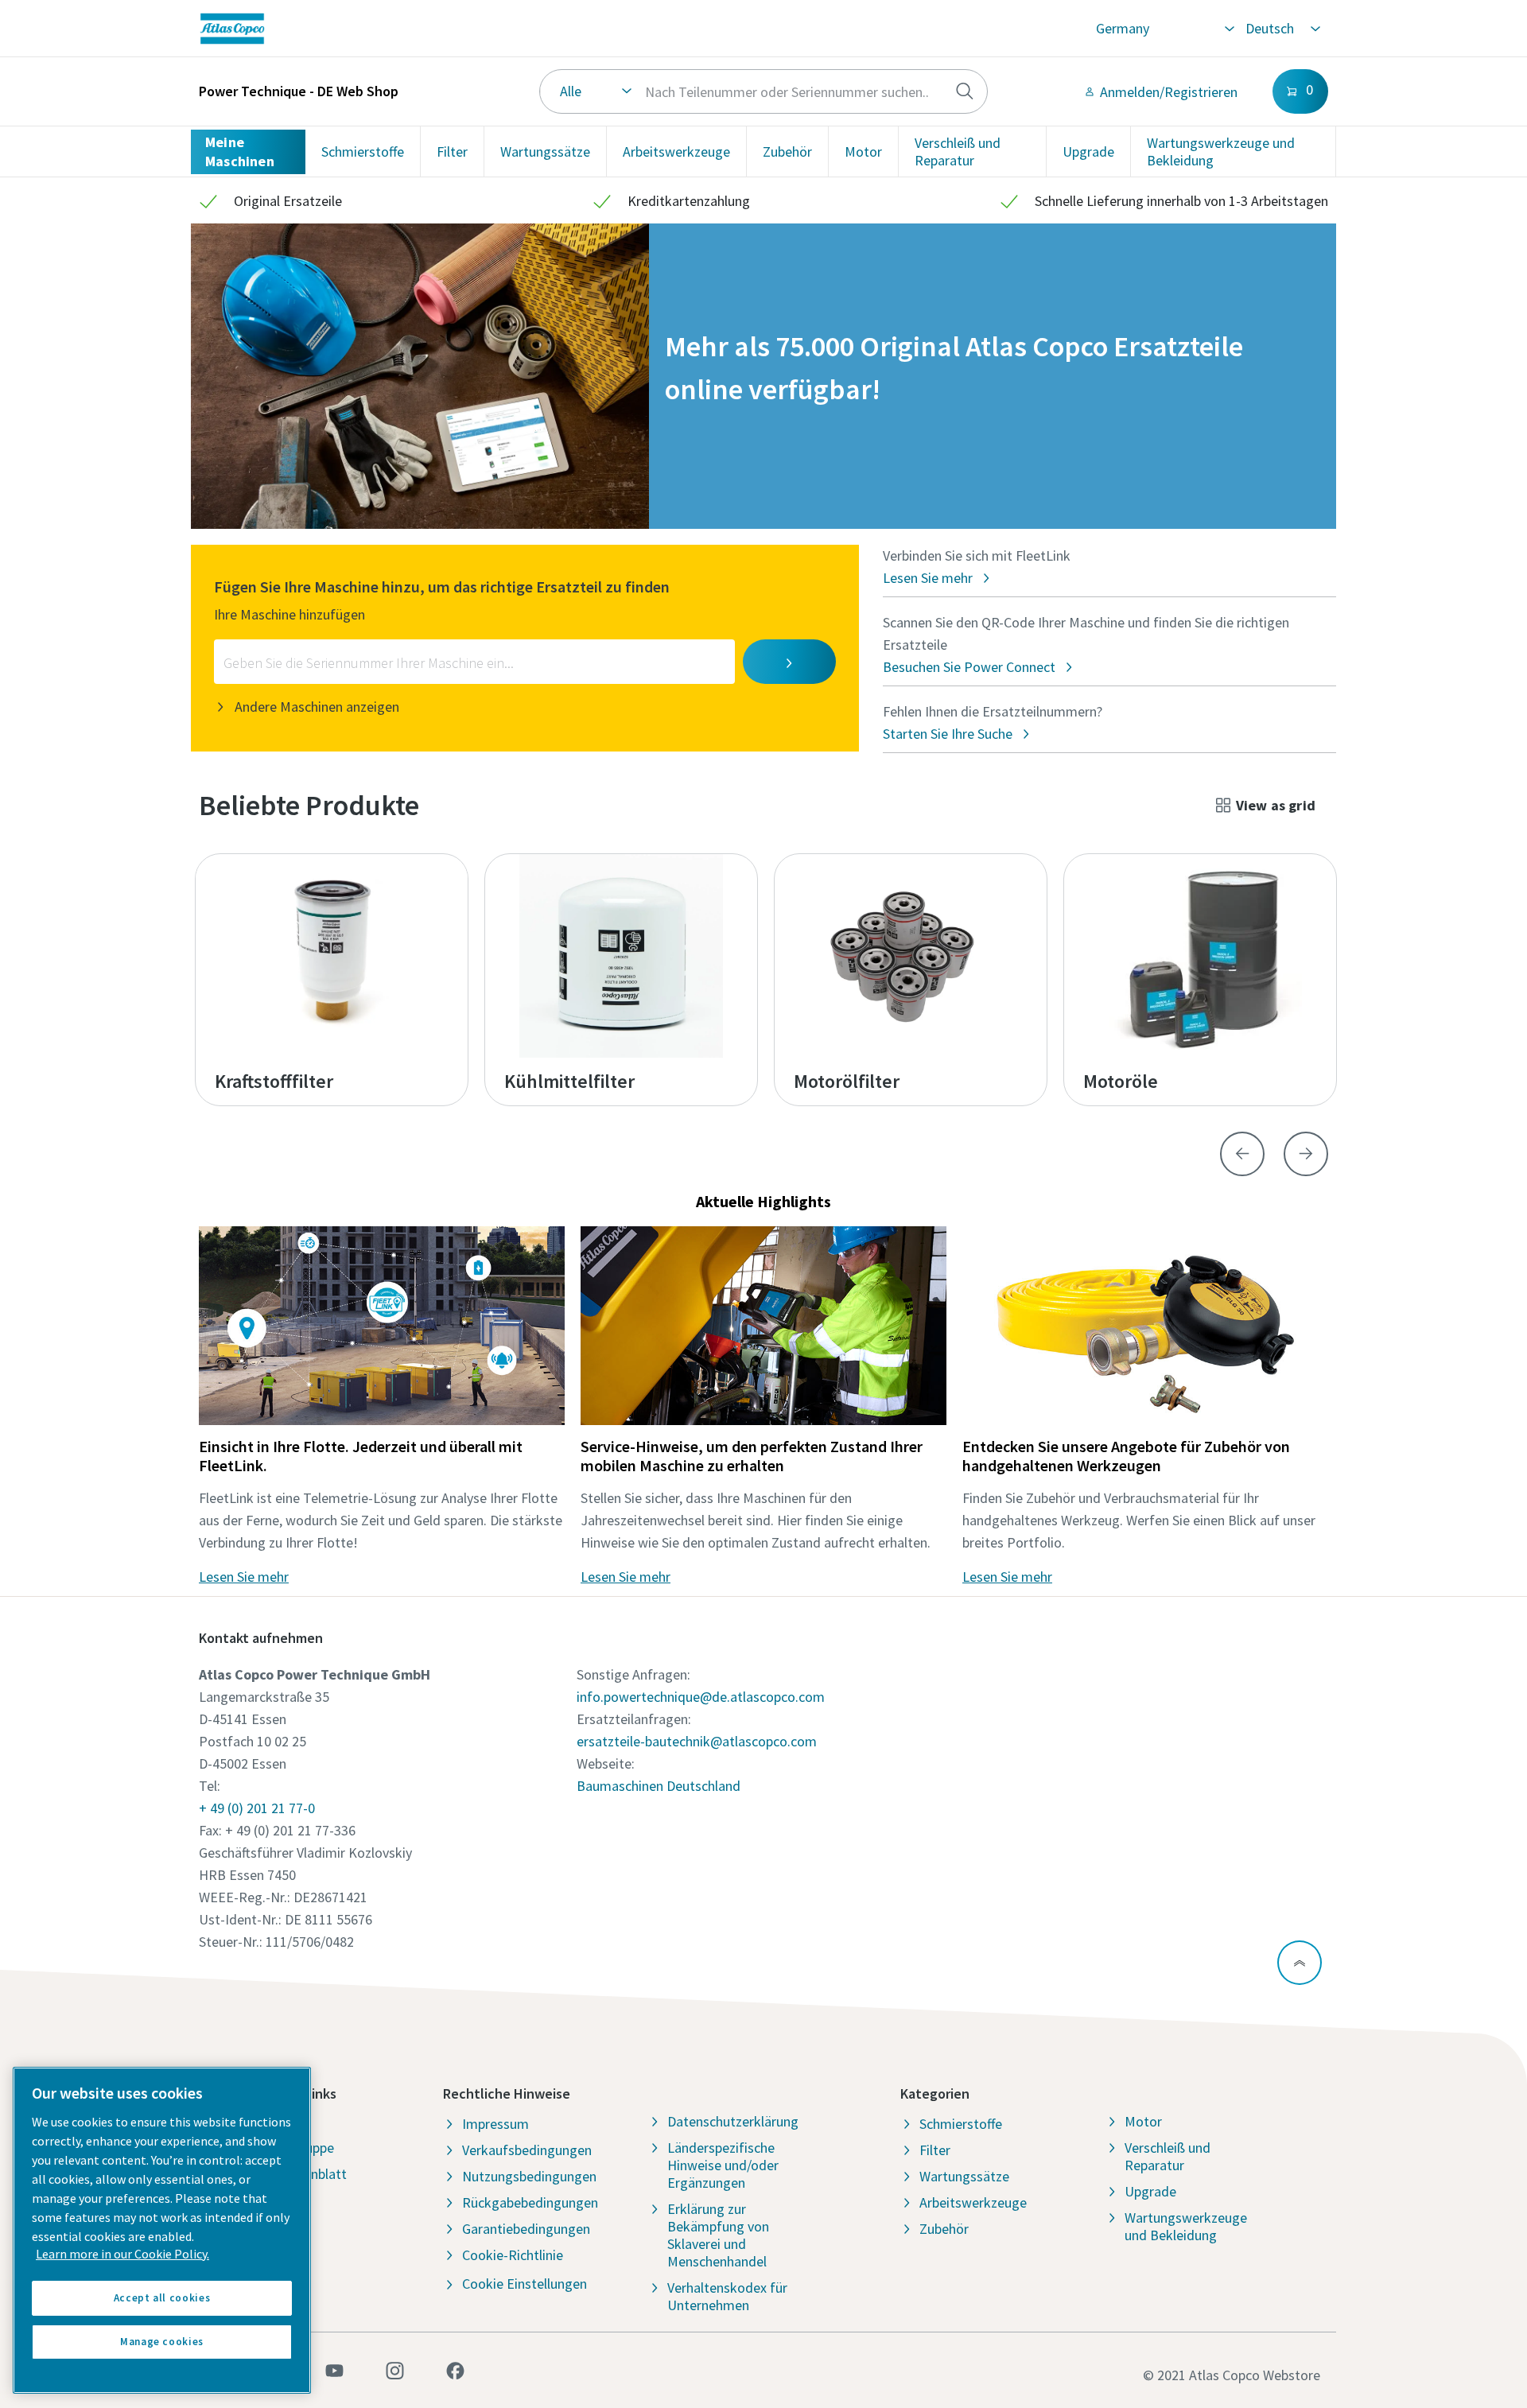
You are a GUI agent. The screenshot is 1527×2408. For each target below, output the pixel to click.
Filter (452, 151)
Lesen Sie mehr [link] (244, 1577)
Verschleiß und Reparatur (958, 151)
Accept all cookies (162, 2298)
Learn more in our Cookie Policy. (122, 2254)
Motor (863, 151)
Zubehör (787, 151)
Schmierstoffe (363, 151)
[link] (436, 29)
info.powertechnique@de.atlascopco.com (701, 1697)
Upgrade (1088, 151)
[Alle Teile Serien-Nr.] (764, 91)
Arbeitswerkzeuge (676, 151)
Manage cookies (162, 2342)
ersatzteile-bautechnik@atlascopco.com (697, 1741)
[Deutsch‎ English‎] (1282, 29)
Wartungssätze (545, 151)
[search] (965, 91)
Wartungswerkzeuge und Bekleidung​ (1221, 151)
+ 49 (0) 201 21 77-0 (257, 1808)
